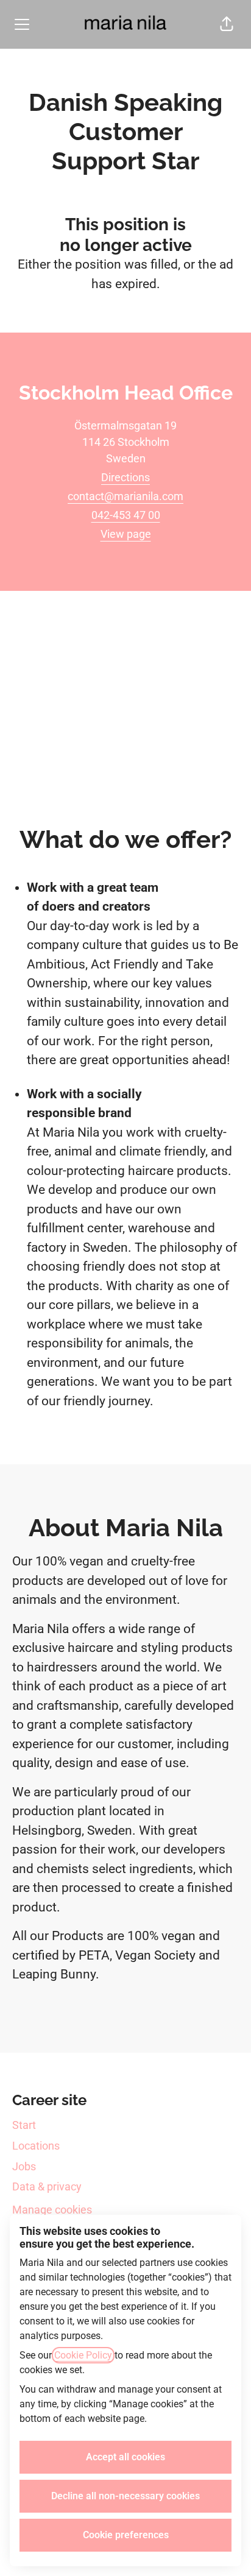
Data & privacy (47, 2186)
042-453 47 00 (126, 515)
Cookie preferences (126, 2535)
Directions (125, 477)
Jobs (24, 2166)
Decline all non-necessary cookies (125, 2496)
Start (24, 2125)
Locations (36, 2146)
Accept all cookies (125, 2457)
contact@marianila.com (125, 496)
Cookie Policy (83, 2355)
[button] (227, 24)
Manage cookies (52, 2210)
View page (126, 534)
